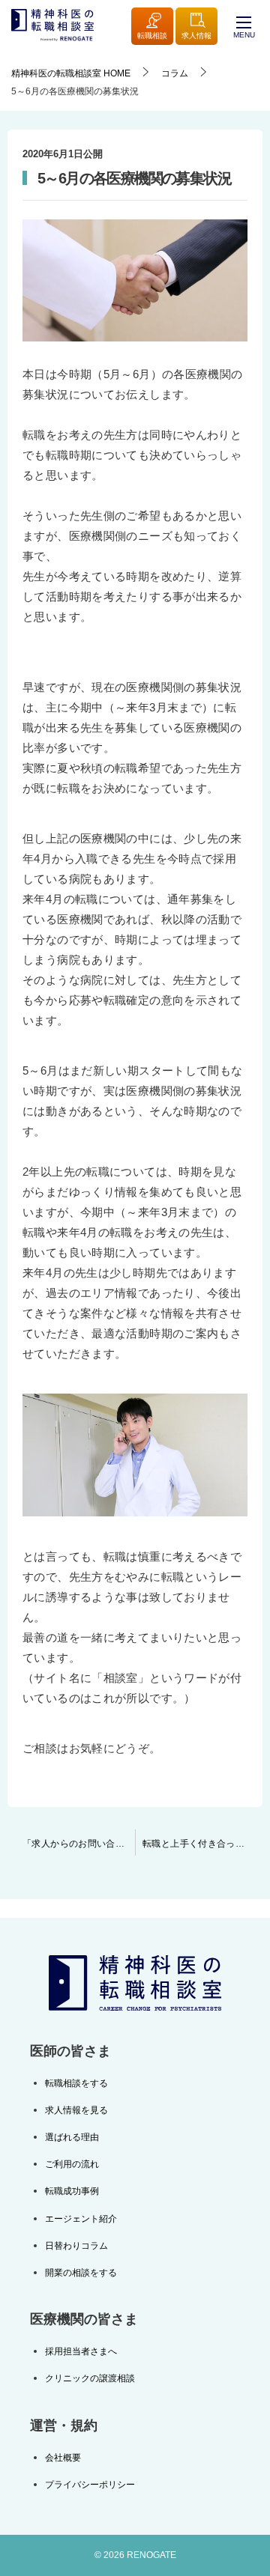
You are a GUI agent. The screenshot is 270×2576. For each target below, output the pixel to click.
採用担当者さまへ (81, 2351)
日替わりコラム (76, 2246)
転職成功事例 (72, 2191)
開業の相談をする (81, 2273)
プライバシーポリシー (90, 2485)
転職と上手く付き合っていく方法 (202, 1844)
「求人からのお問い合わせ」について (79, 1844)
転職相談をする (76, 2083)
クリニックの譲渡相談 (90, 2378)
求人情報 (196, 36)
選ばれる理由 (72, 2137)
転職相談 (152, 36)
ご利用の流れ (72, 2164)
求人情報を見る (76, 2110)
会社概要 (63, 2458)
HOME (71, 73)
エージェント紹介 (81, 2219)
